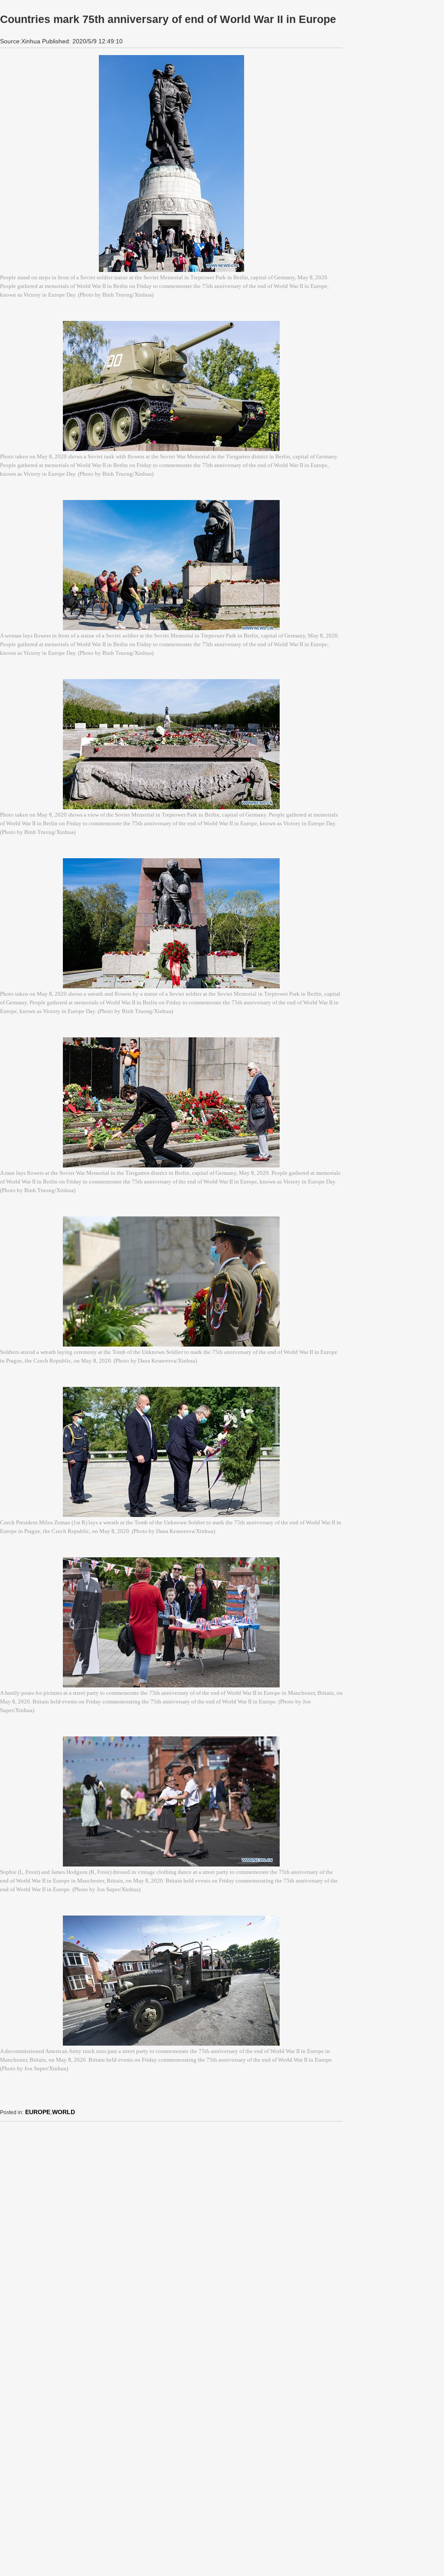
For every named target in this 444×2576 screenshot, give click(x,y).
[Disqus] (171, 2237)
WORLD (64, 2112)
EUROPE (38, 2112)
